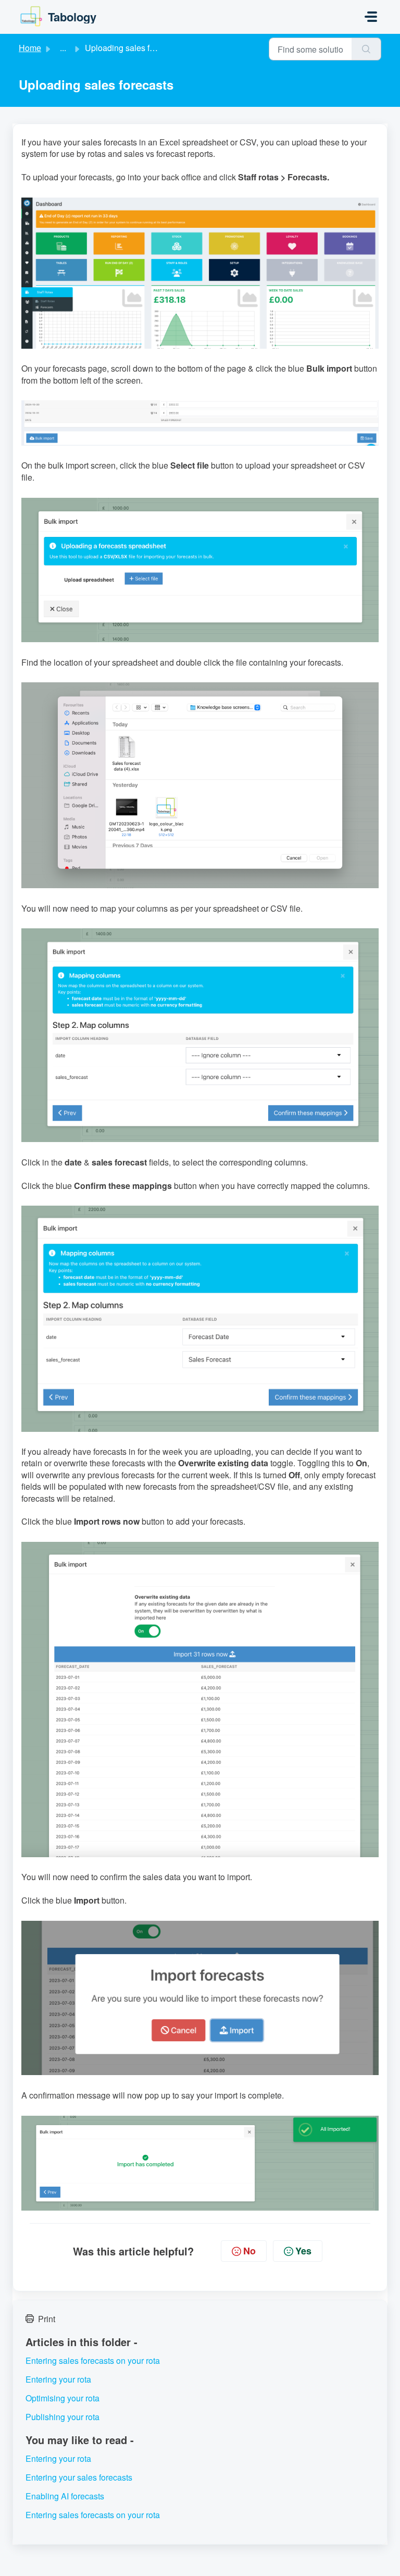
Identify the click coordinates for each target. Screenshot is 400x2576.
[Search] (366, 49)
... (63, 48)
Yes (303, 2251)
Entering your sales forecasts (79, 2477)
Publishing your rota (63, 2417)
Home (30, 48)
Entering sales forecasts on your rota (93, 2360)
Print (47, 2319)
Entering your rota (58, 2379)
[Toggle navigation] (371, 17)
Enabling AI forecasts (65, 2496)
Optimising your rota (63, 2398)
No (249, 2251)
